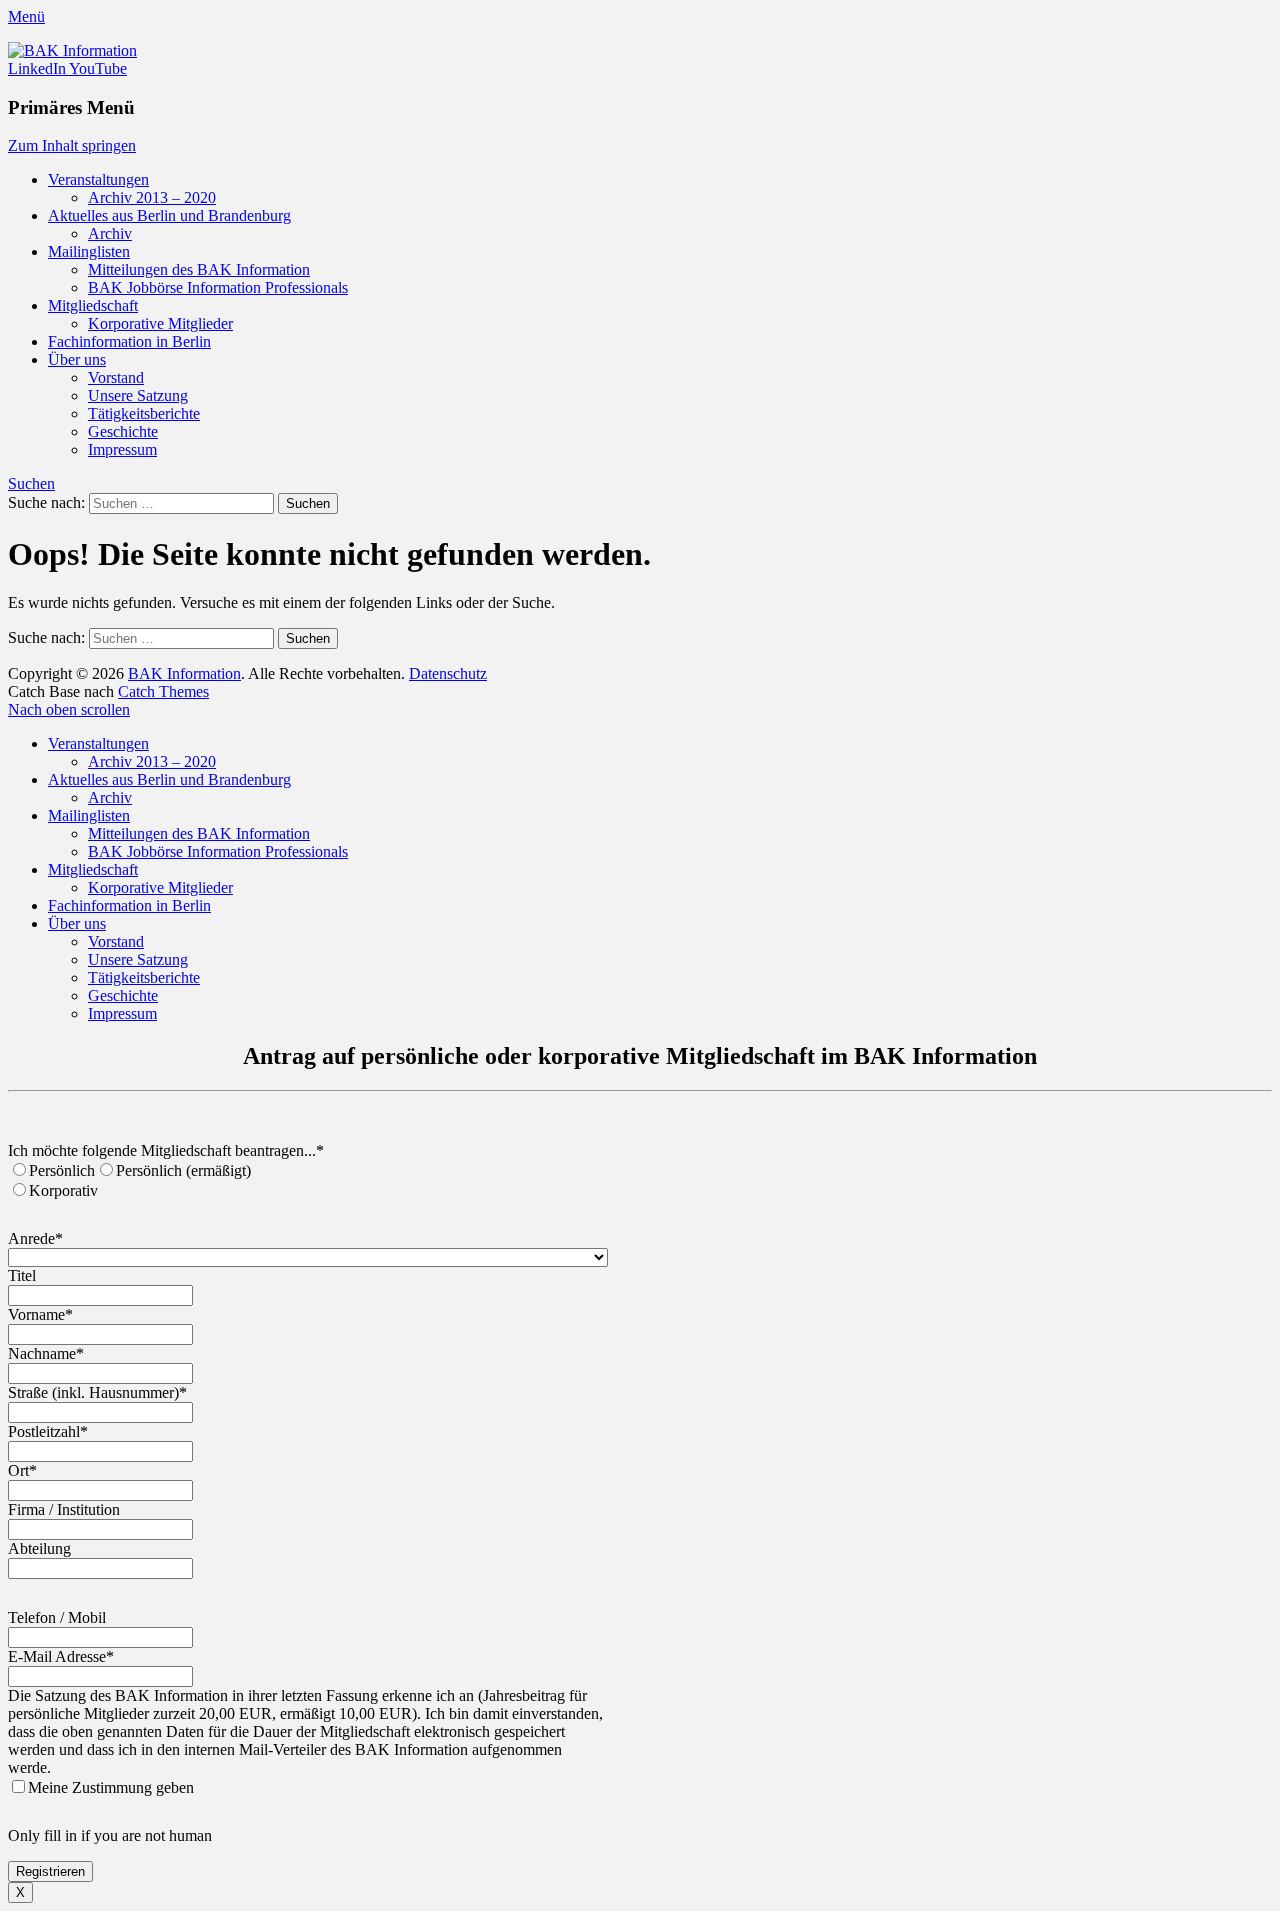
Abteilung (39, 1548)
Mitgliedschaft (93, 305)
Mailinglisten (89, 251)
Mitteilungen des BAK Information (199, 269)
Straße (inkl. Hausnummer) (97, 1392)
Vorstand (116, 377)
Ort (22, 1470)
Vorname (40, 1314)
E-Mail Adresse (61, 1656)
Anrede (35, 1238)
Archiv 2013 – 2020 (152, 197)
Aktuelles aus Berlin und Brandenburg (169, 215)
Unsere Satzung (138, 395)
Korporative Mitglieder (160, 323)
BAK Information (184, 673)
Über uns (77, 359)
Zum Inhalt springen (72, 145)
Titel (22, 1275)
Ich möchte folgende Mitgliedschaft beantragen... (166, 1150)
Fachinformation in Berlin (129, 341)
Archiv (110, 233)
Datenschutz (448, 673)
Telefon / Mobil (57, 1617)
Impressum (122, 449)
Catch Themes (163, 691)
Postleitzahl (48, 1431)
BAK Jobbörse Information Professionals (218, 287)
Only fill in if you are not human (110, 1835)
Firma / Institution (64, 1509)
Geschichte (123, 431)
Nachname (46, 1353)
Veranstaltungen (98, 179)
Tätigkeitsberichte (144, 413)
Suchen (31, 483)
